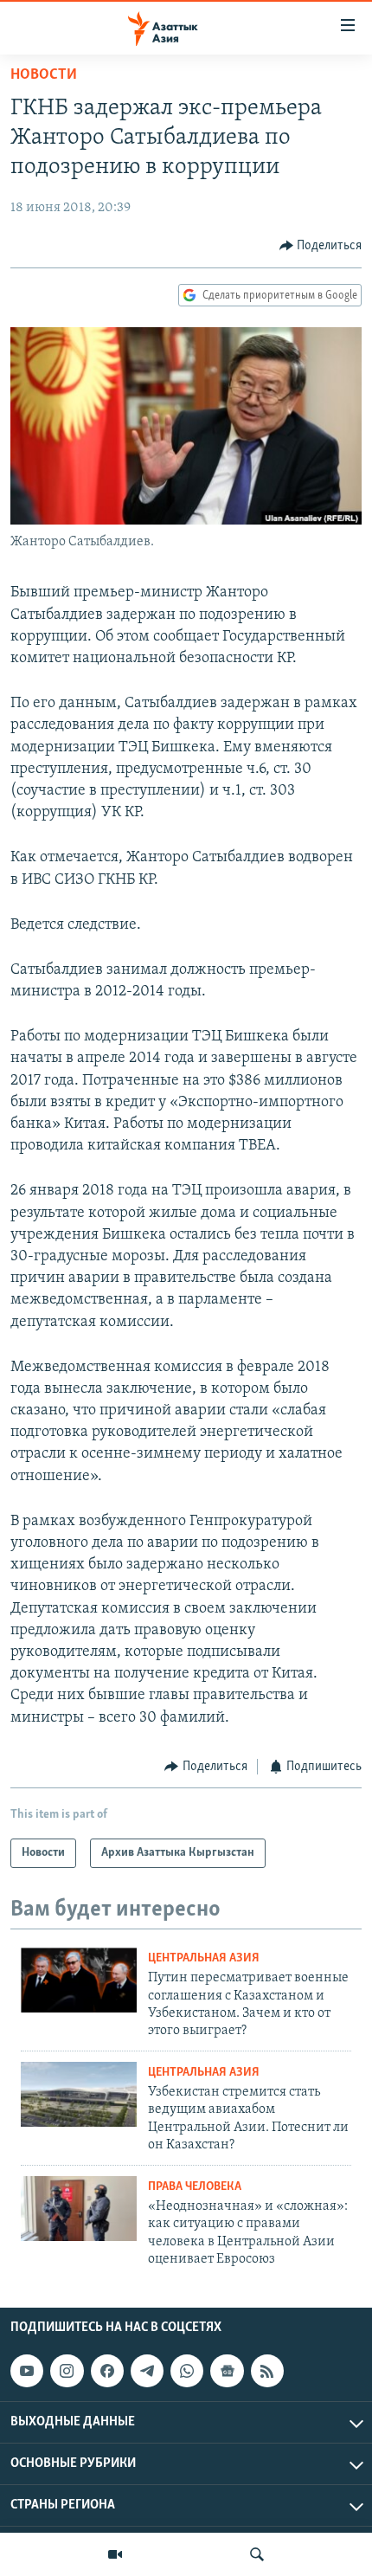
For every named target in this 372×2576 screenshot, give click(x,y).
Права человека (195, 2187)
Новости (44, 75)
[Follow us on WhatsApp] (187, 2371)
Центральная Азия (204, 1958)
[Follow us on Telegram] (147, 2371)
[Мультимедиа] (115, 2554)
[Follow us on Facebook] (107, 2371)
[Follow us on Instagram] (67, 2371)
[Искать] (257, 2554)
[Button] (321, 246)
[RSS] (267, 2371)
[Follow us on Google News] (227, 2371)
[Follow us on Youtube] (27, 2371)
